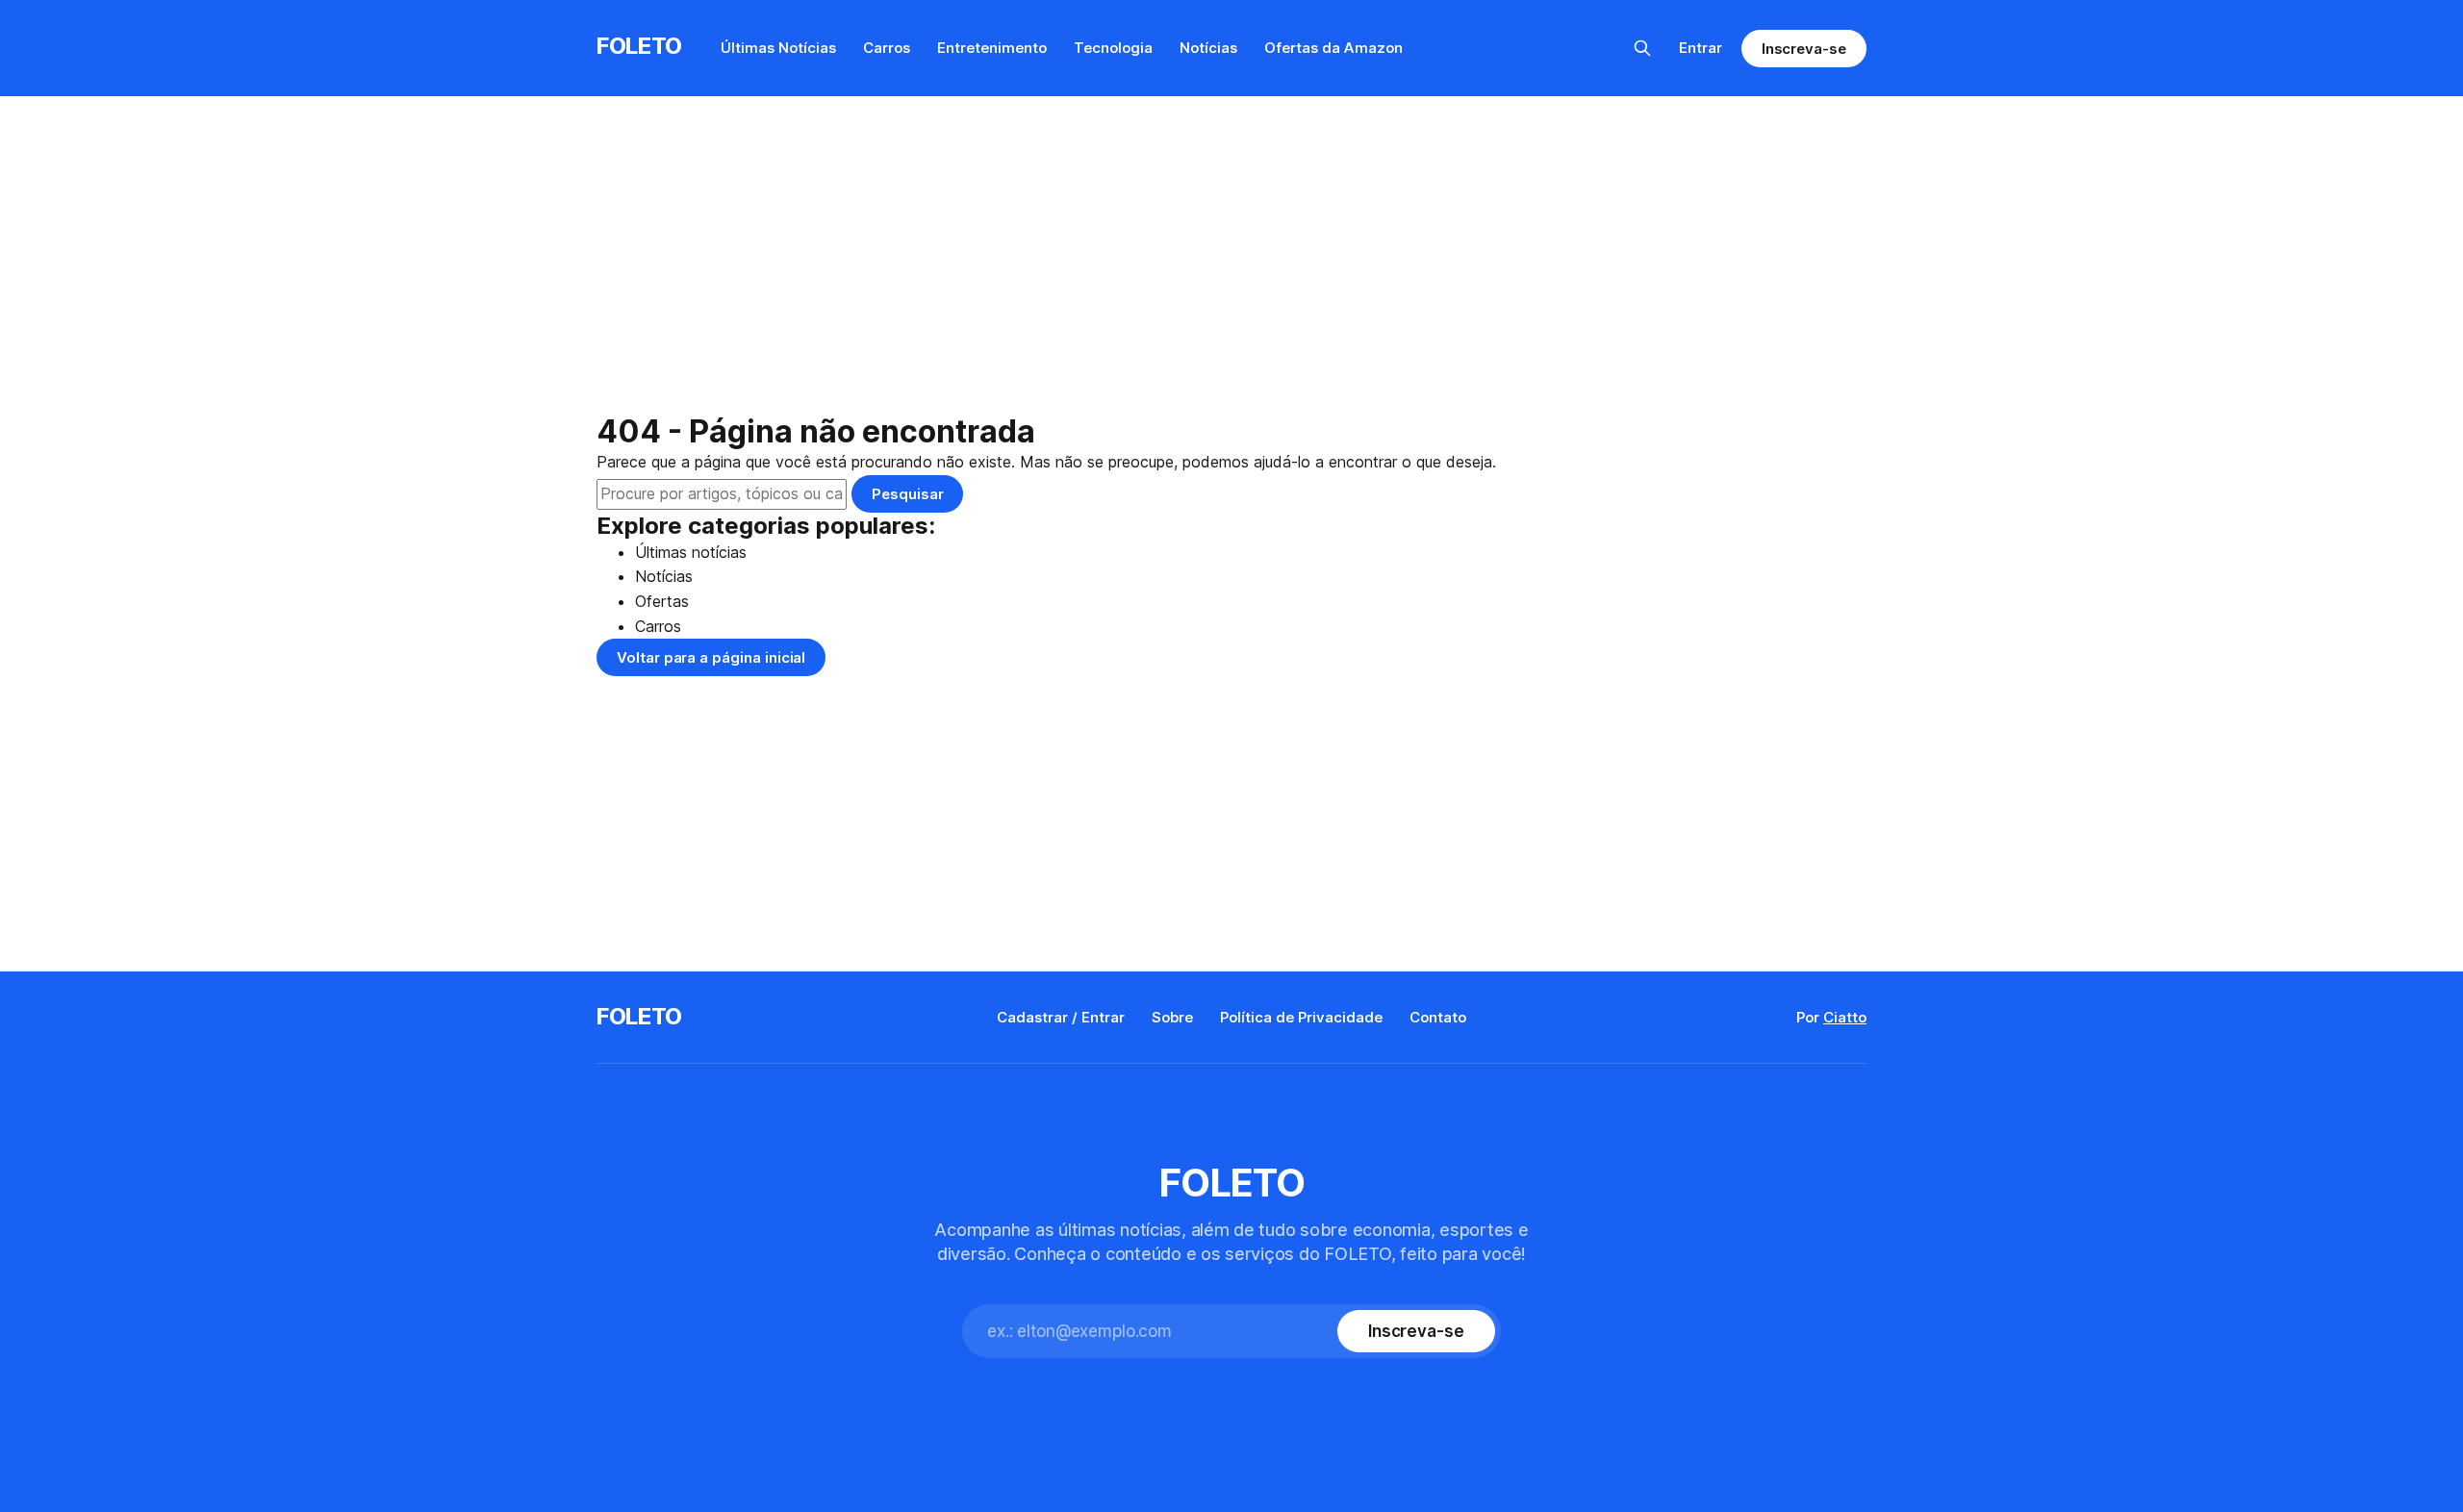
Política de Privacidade (1301, 1017)
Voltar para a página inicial (711, 657)
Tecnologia (1113, 48)
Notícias (1208, 48)
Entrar (1701, 48)
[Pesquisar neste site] (1642, 48)
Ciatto (1845, 1017)
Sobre (1172, 1017)
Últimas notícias (691, 552)
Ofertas (662, 601)
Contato (1438, 1017)
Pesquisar (907, 494)
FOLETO (639, 46)
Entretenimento (992, 48)
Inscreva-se (1804, 49)
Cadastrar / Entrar (1061, 1017)
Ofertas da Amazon (1333, 48)
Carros (887, 48)
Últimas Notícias (778, 48)
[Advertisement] (1231, 269)
